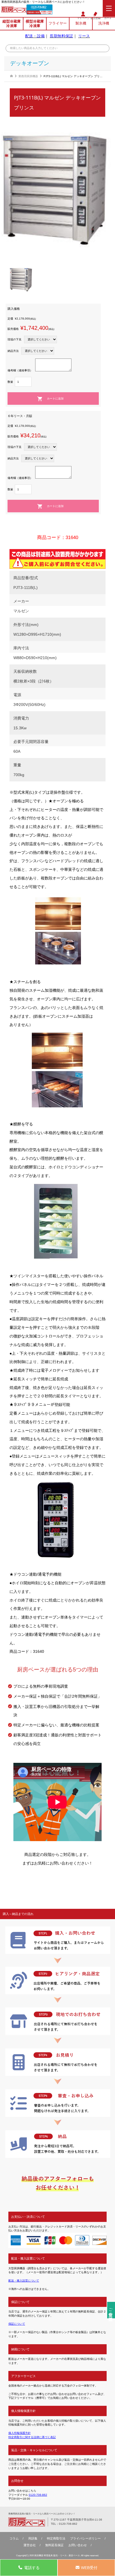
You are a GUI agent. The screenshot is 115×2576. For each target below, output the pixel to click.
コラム (14, 2538)
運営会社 (30, 2545)
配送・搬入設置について (24, 2281)
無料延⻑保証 (54, 2545)
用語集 (33, 2538)
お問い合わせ (78, 2545)
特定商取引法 (56, 2538)
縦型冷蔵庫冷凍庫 (12, 24)
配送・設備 (35, 36)
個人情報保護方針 (20, 2433)
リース (84, 36)
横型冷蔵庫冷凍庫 (35, 24)
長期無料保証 (61, 36)
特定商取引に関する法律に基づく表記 (32, 2437)
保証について (17, 2324)
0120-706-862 (39, 7)
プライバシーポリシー (85, 2538)
